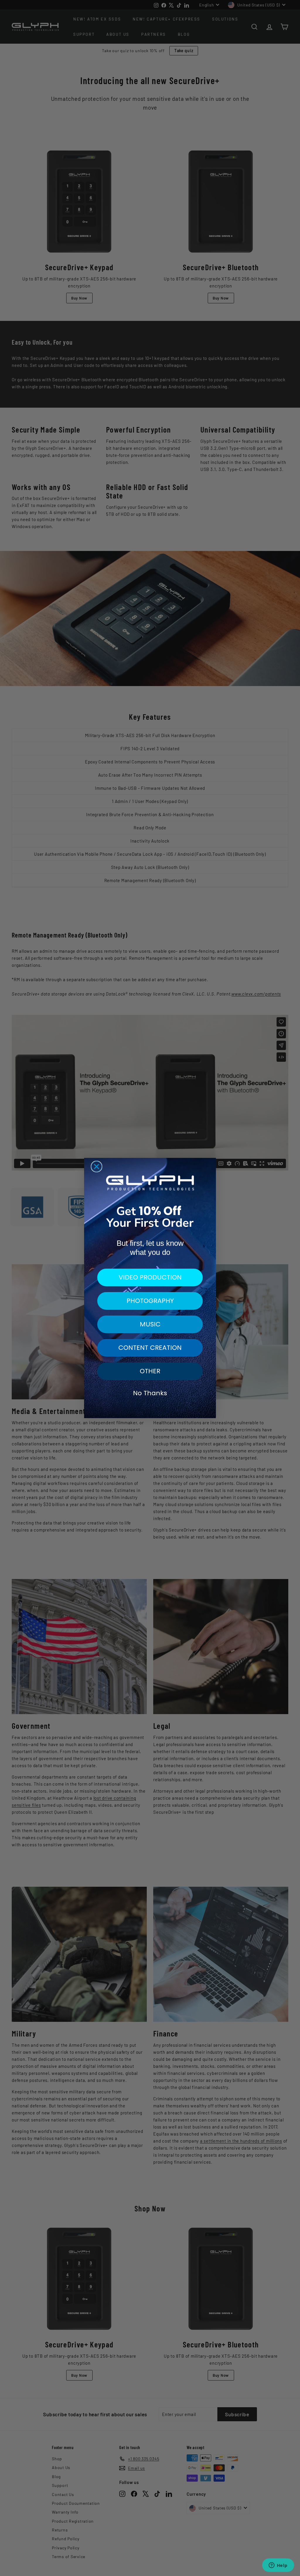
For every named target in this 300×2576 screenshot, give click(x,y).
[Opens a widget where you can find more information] (278, 2566)
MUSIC (150, 1324)
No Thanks (150, 1393)
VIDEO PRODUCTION (150, 1277)
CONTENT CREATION (150, 1348)
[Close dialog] (97, 1167)
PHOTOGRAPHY (150, 1301)
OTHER (150, 1371)
